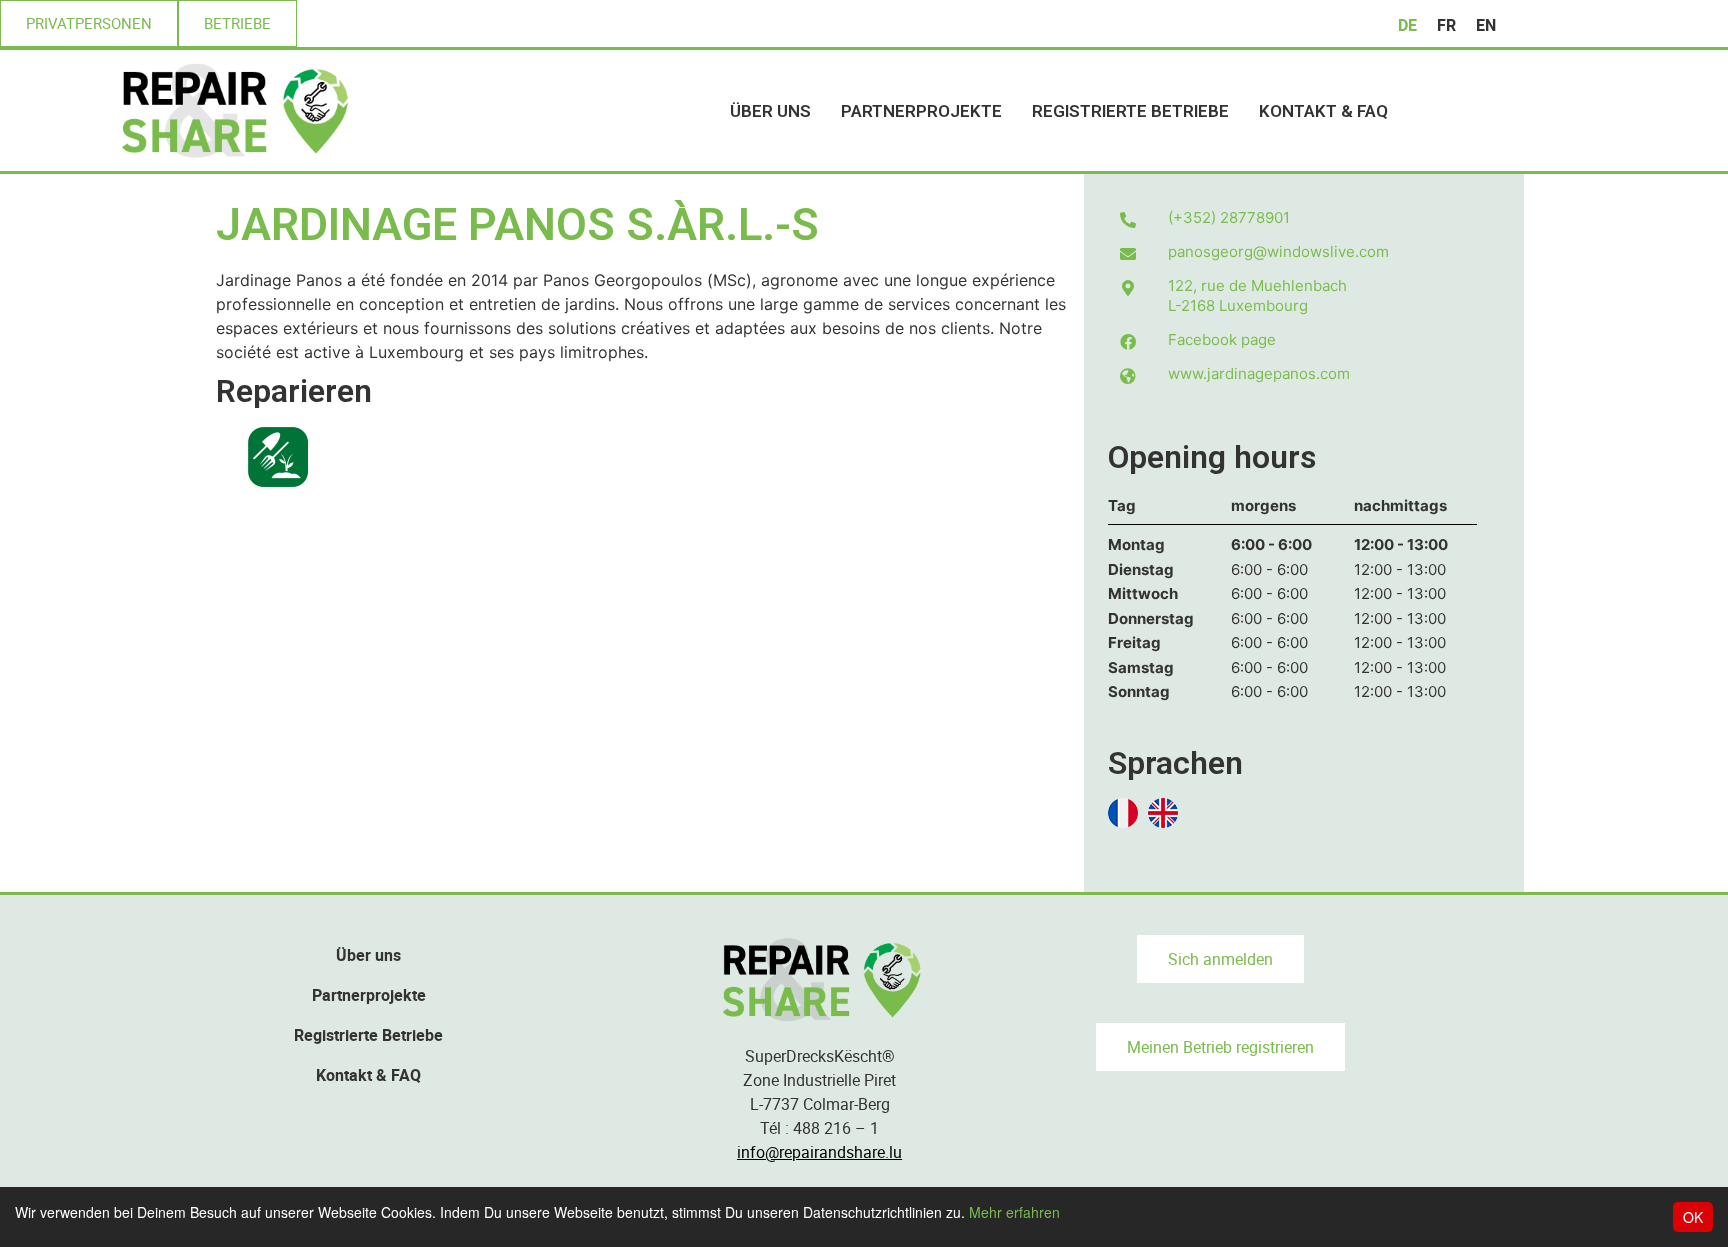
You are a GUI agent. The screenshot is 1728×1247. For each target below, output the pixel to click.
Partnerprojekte (921, 111)
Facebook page (1222, 339)
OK (1693, 1217)
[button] (89, 23)
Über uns (770, 111)
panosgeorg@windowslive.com (1278, 251)
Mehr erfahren (1014, 1212)
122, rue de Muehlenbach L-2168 (1257, 295)
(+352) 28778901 (1229, 217)
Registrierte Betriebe (1130, 111)
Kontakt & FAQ (1323, 111)
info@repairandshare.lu (819, 1152)
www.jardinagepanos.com (1259, 373)
